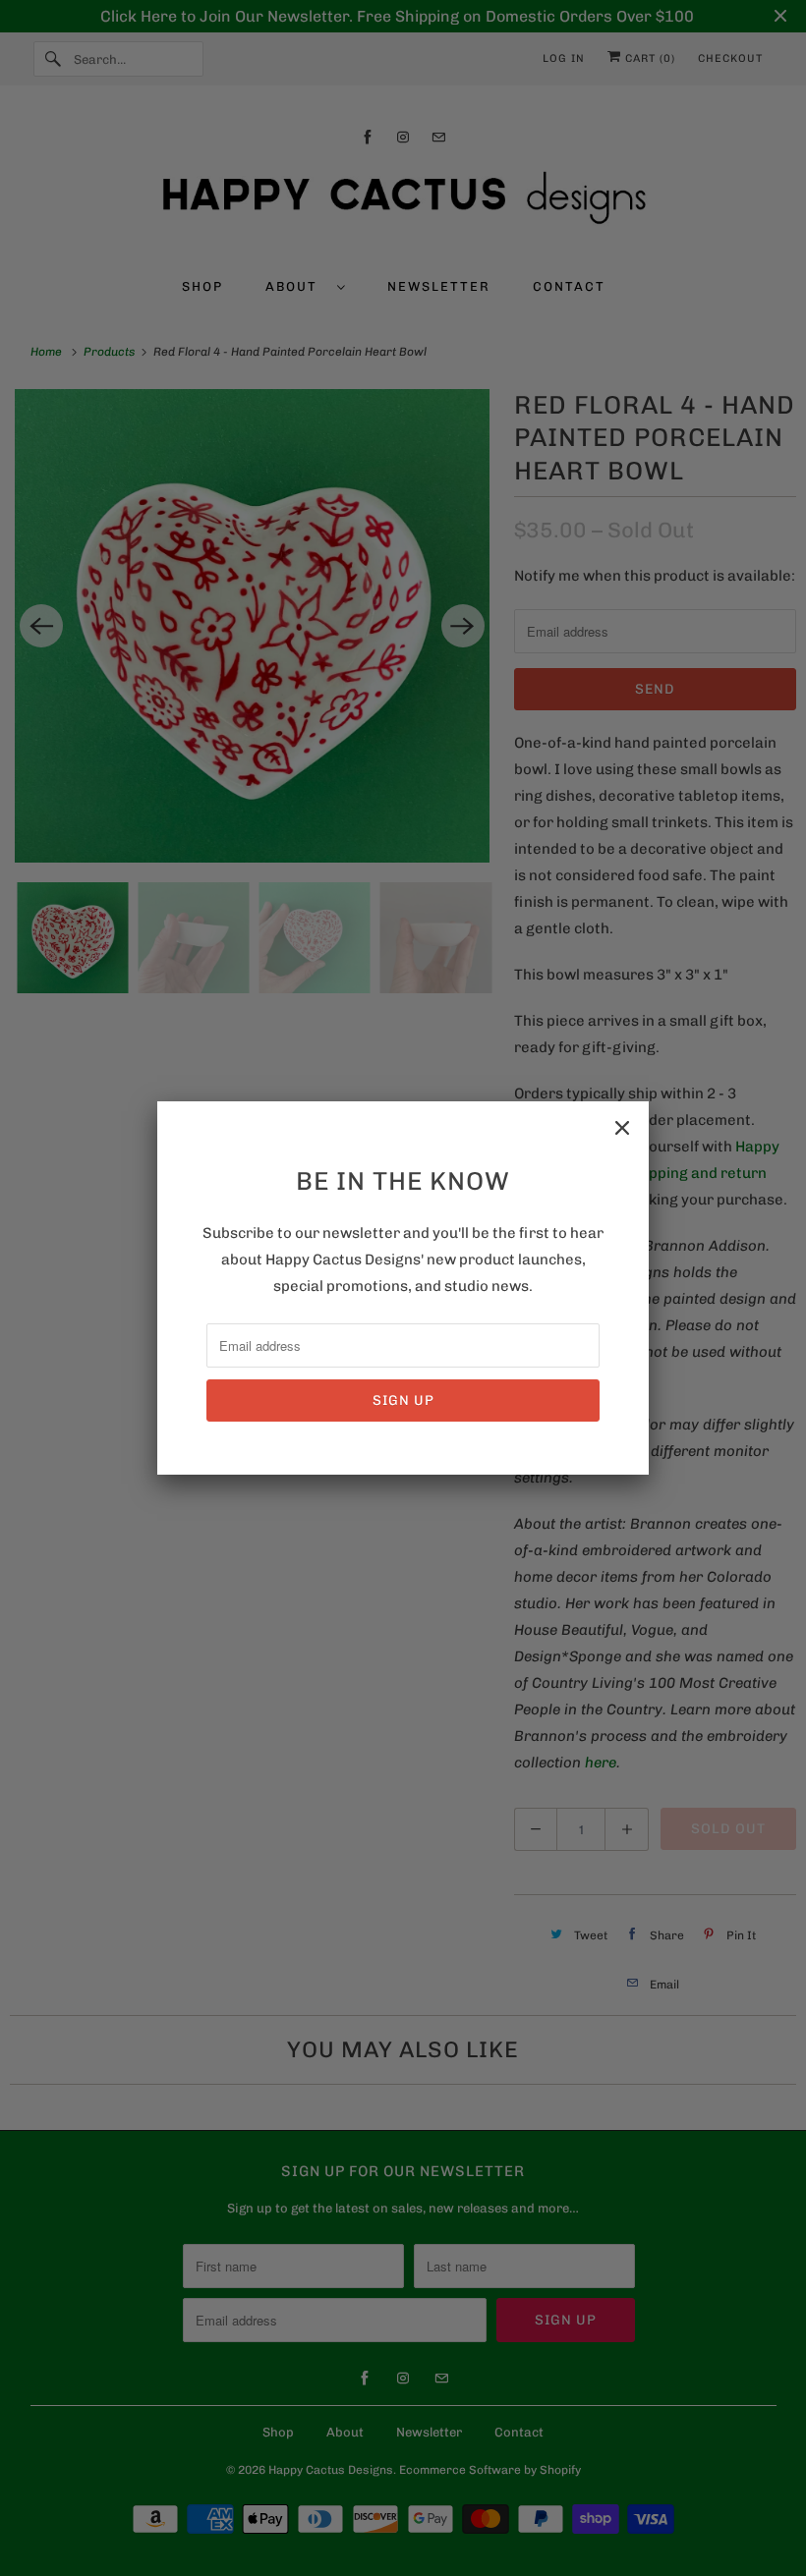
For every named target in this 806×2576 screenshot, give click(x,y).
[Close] (622, 1128)
